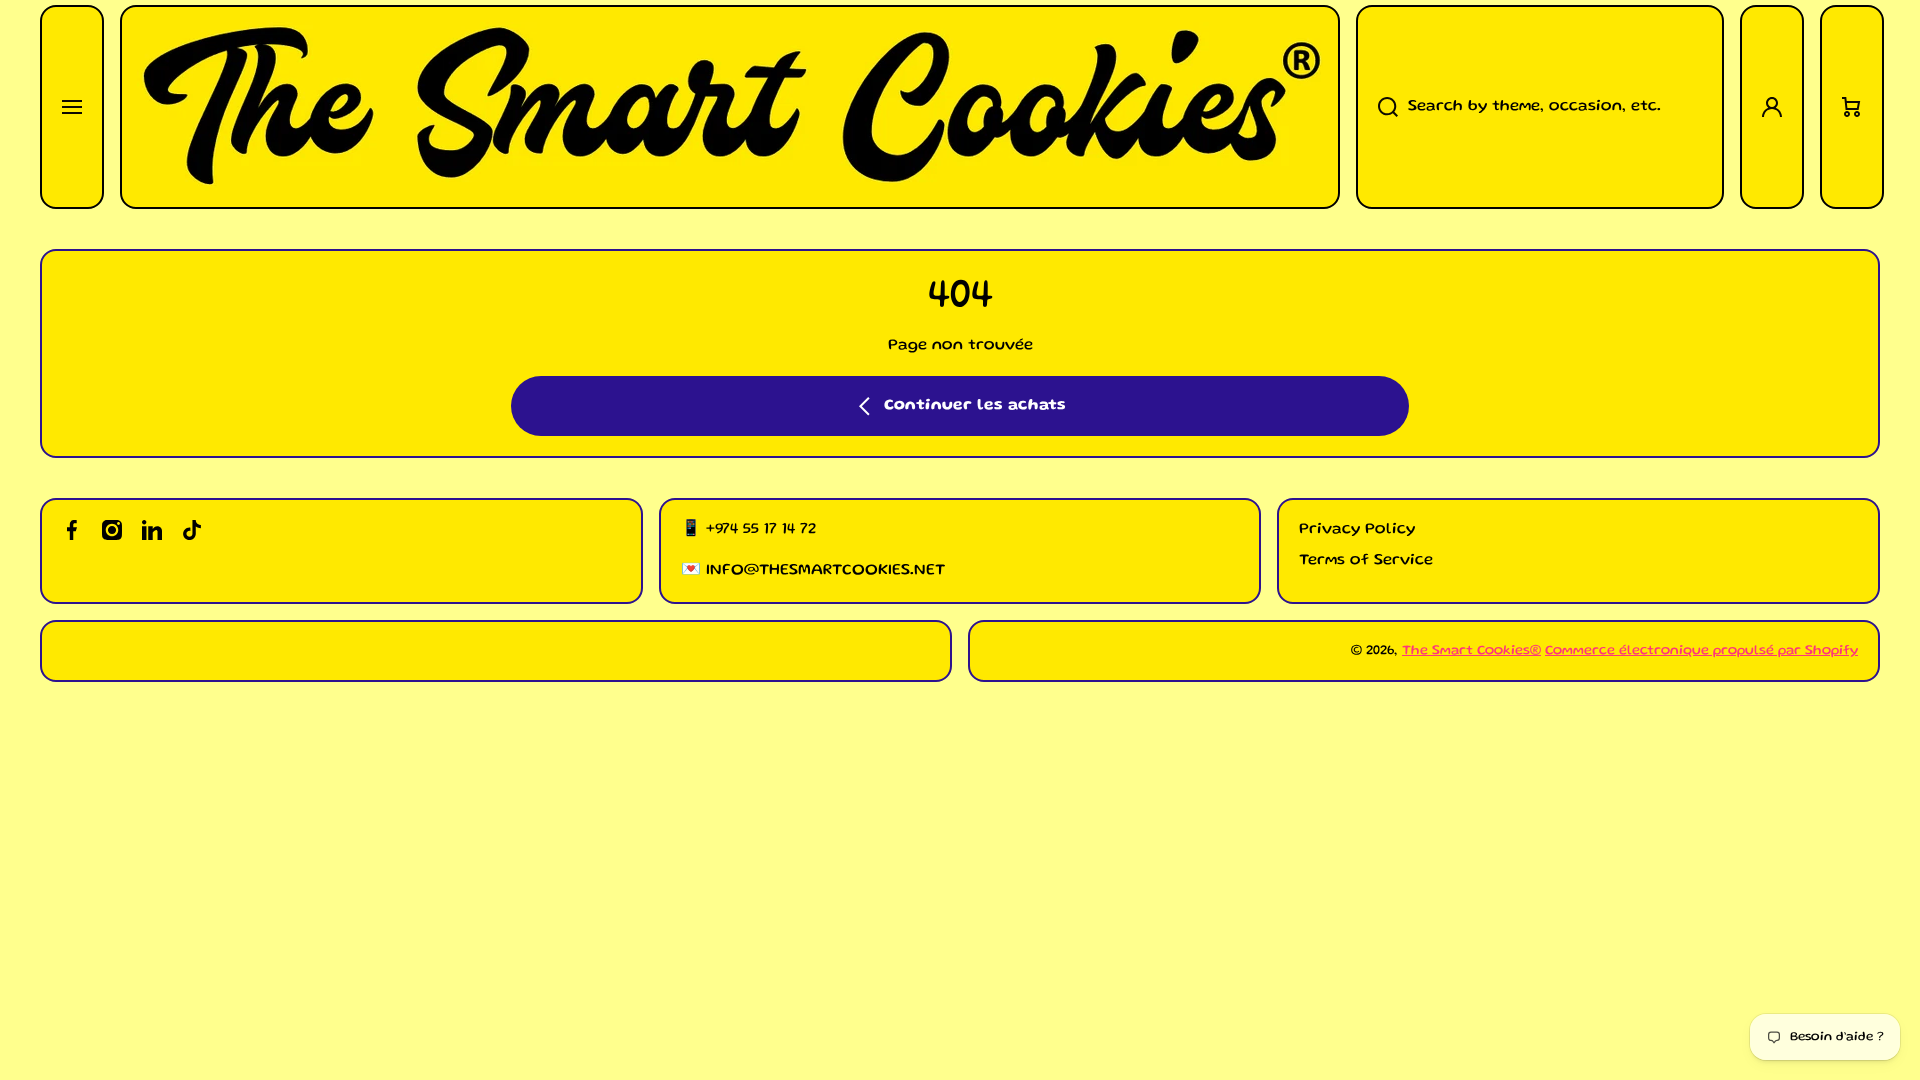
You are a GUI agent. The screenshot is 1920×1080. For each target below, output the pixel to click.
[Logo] (730, 107)
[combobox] (1540, 107)
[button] (1852, 107)
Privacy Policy (1357, 530)
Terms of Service (1366, 561)
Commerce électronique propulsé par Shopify (1701, 651)
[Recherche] (1377, 107)
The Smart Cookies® (1471, 651)
